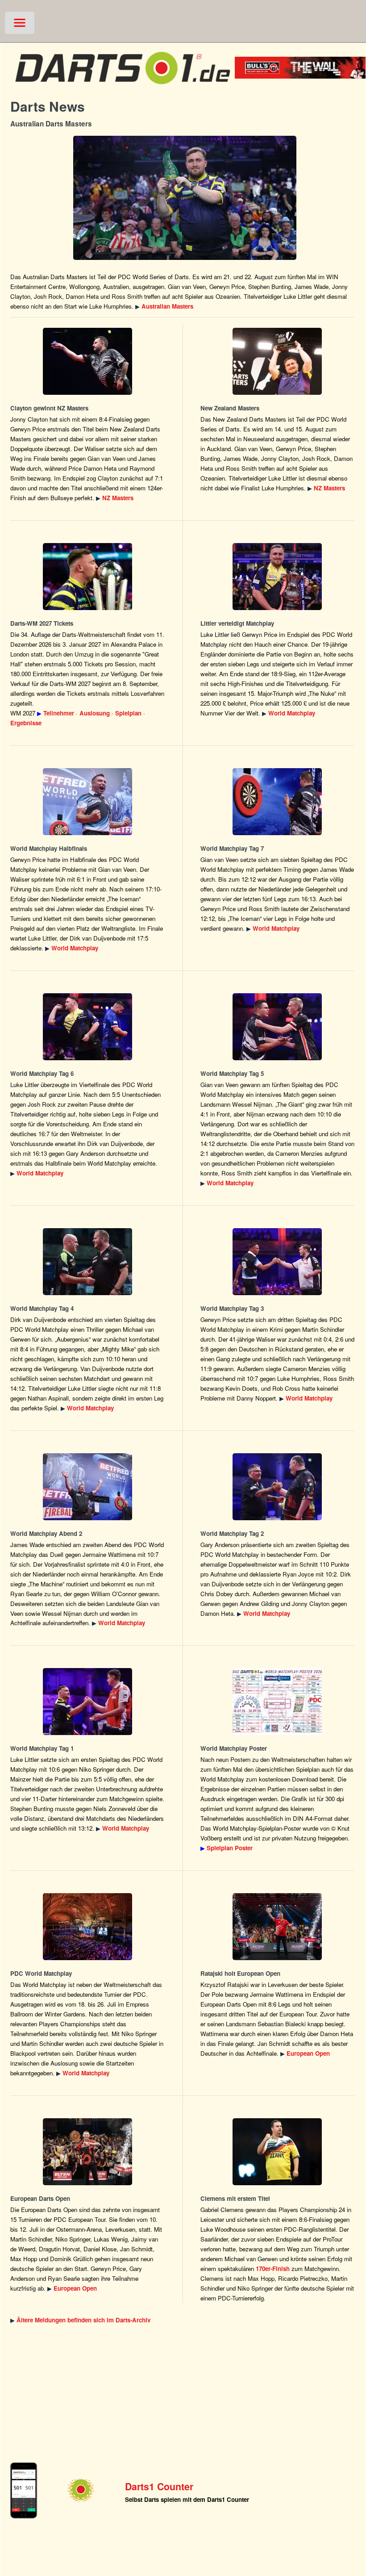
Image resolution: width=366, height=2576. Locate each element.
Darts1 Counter (159, 2486)
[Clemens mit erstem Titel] (278, 2152)
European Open (308, 2053)
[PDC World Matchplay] (278, 577)
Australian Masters (167, 306)
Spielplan (128, 713)
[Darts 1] (123, 88)
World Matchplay (292, 713)
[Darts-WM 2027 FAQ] (87, 577)
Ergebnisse (26, 723)
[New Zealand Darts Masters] (87, 361)
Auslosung (95, 713)
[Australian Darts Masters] (185, 198)
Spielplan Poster (230, 1848)
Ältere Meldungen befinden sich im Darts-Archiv (83, 2320)
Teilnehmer (59, 713)
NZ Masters (118, 498)
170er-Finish (273, 2269)
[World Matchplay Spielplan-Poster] (278, 1702)
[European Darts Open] (278, 1927)
